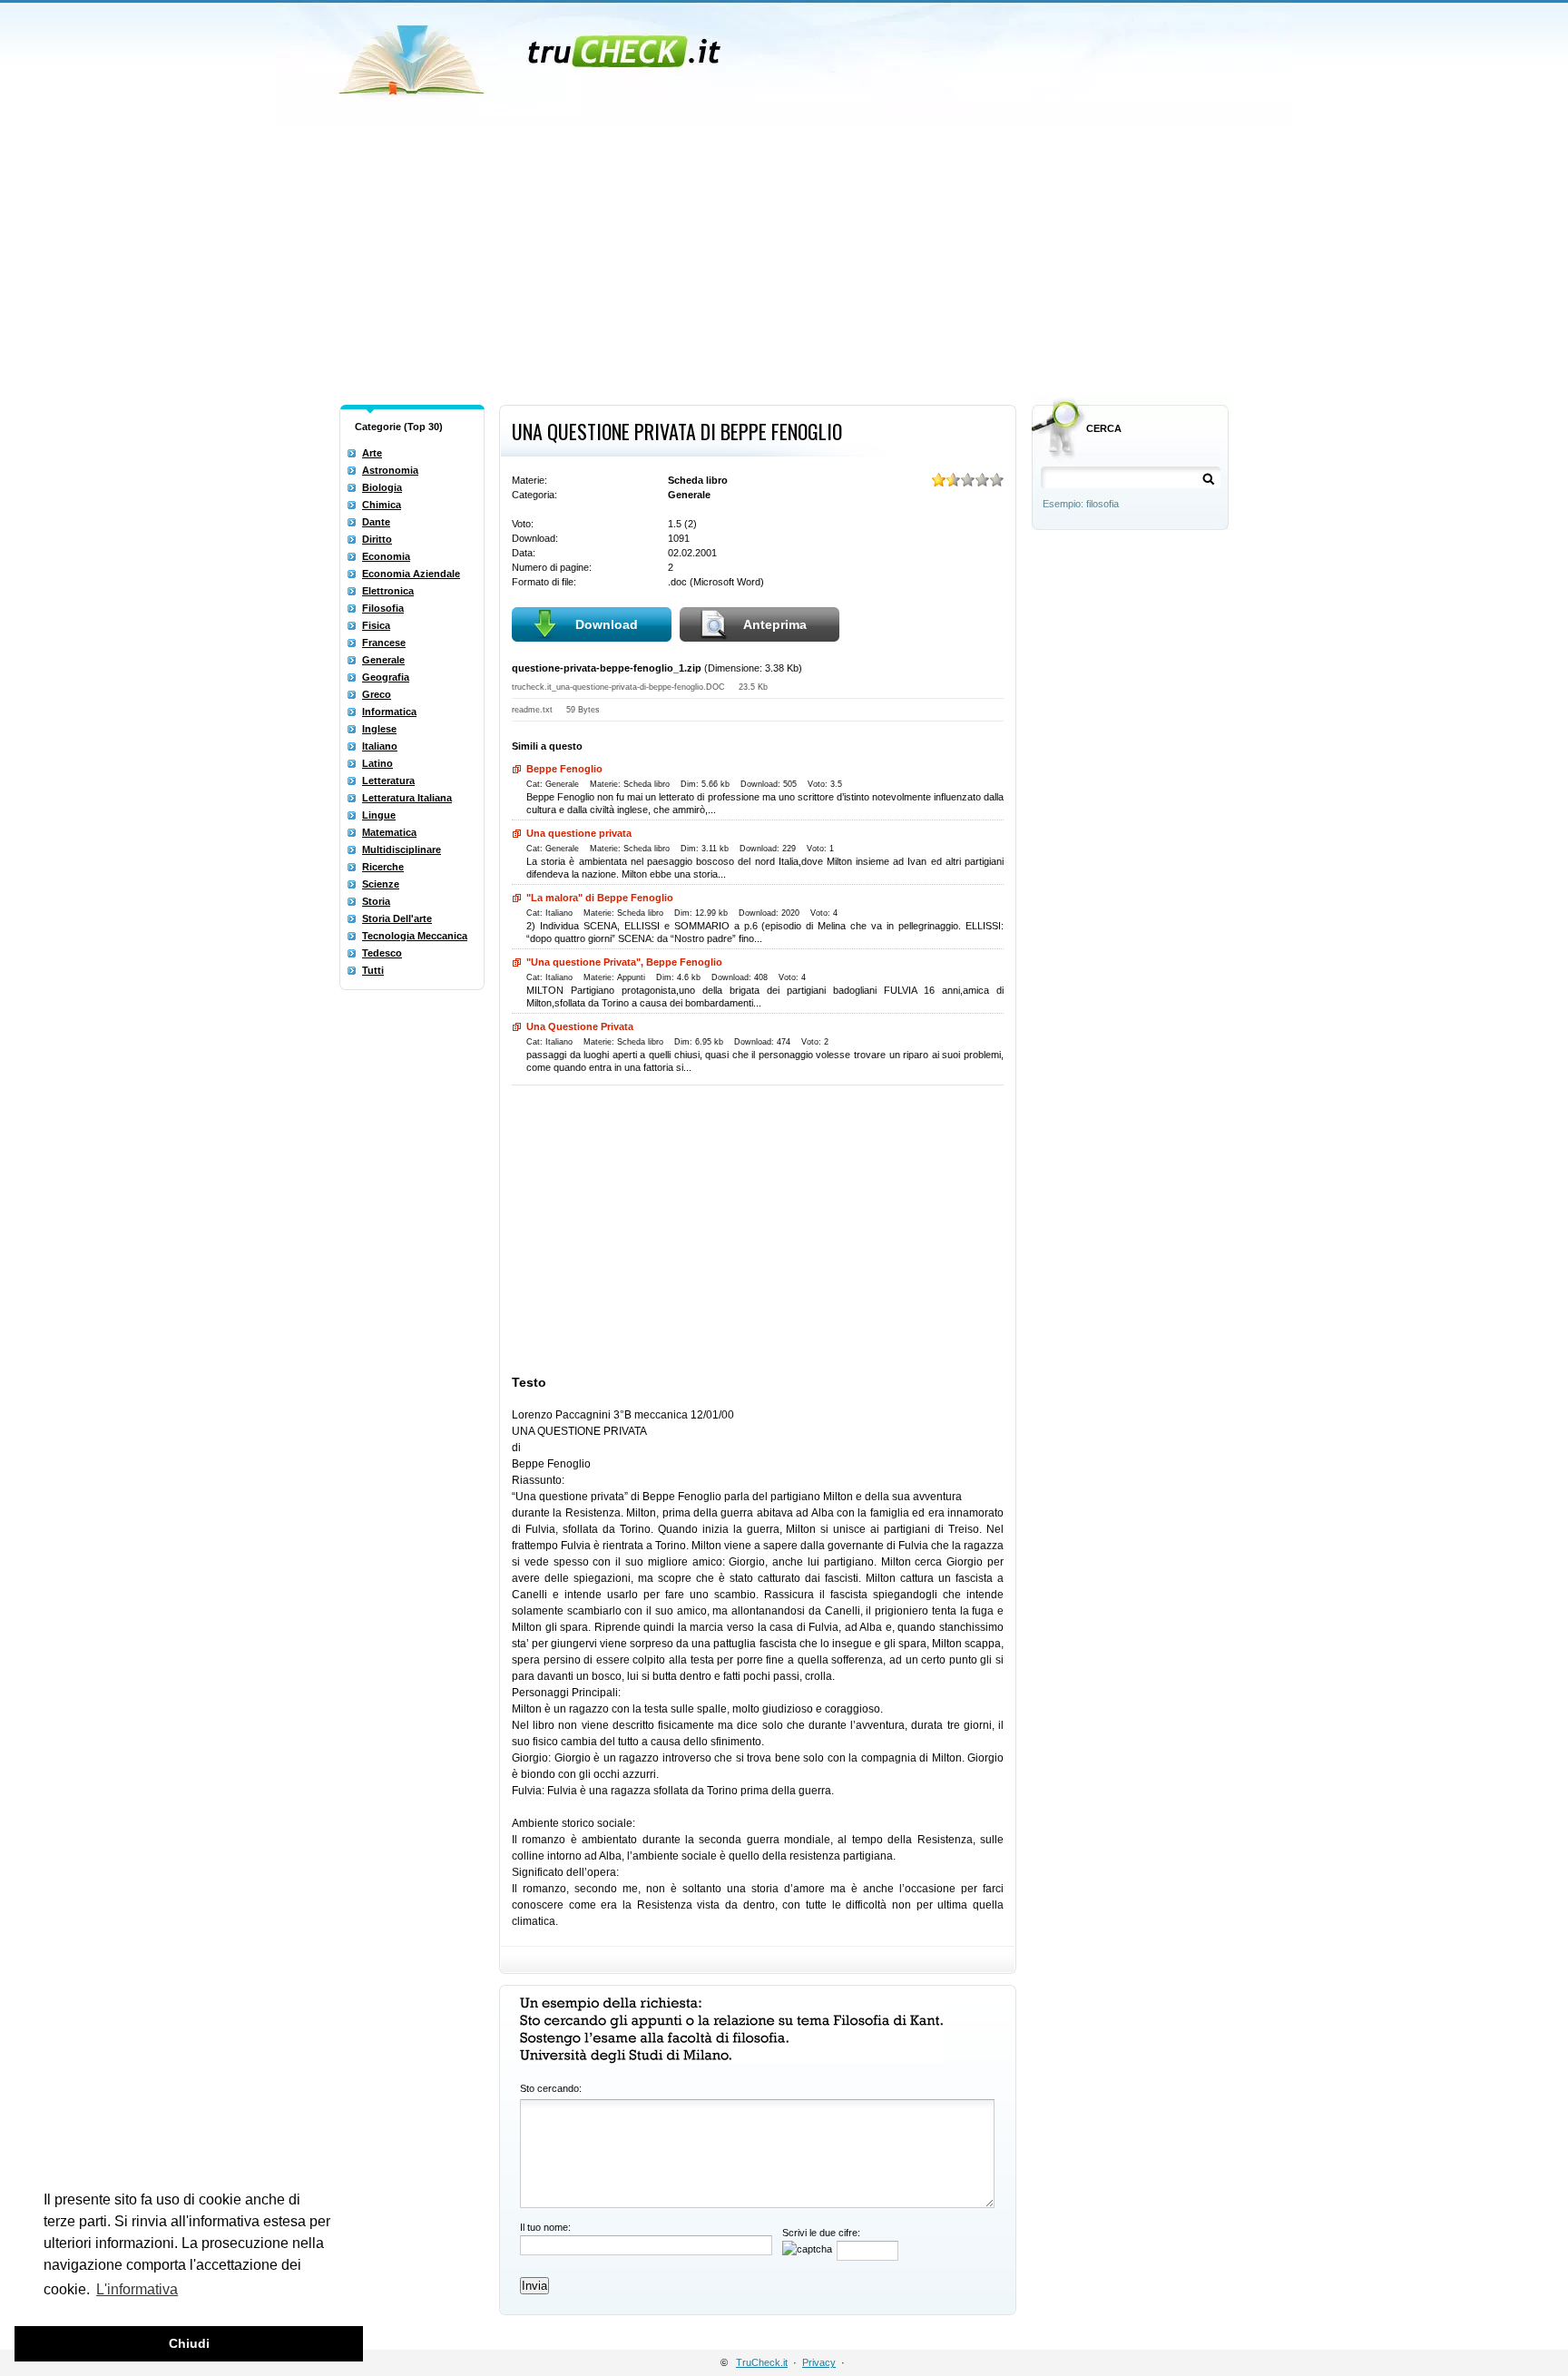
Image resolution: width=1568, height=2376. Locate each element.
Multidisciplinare (402, 849)
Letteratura (388, 781)
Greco (377, 694)
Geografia (386, 677)
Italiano (380, 746)
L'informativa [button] (137, 2289)
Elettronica (388, 591)
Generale (383, 660)
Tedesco (382, 953)
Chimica (382, 505)
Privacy (819, 2362)
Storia (376, 901)
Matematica (389, 832)
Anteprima (775, 624)
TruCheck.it (762, 2362)
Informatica (389, 712)
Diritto (377, 539)
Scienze (381, 884)
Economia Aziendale (411, 574)
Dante (376, 522)
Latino (377, 763)
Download (607, 624)
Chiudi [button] (189, 2343)
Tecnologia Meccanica (415, 936)
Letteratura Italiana (407, 798)
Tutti (373, 970)
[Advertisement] (784, 261)
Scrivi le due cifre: (821, 2233)
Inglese (379, 729)
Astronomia (390, 470)
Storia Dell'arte (397, 918)
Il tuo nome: (545, 2227)
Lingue (379, 815)
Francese (384, 643)
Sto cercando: (551, 2088)
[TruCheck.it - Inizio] (532, 54)
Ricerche (383, 867)
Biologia (382, 487)
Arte (372, 453)
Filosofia (383, 608)
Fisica (376, 625)
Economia (386, 556)
